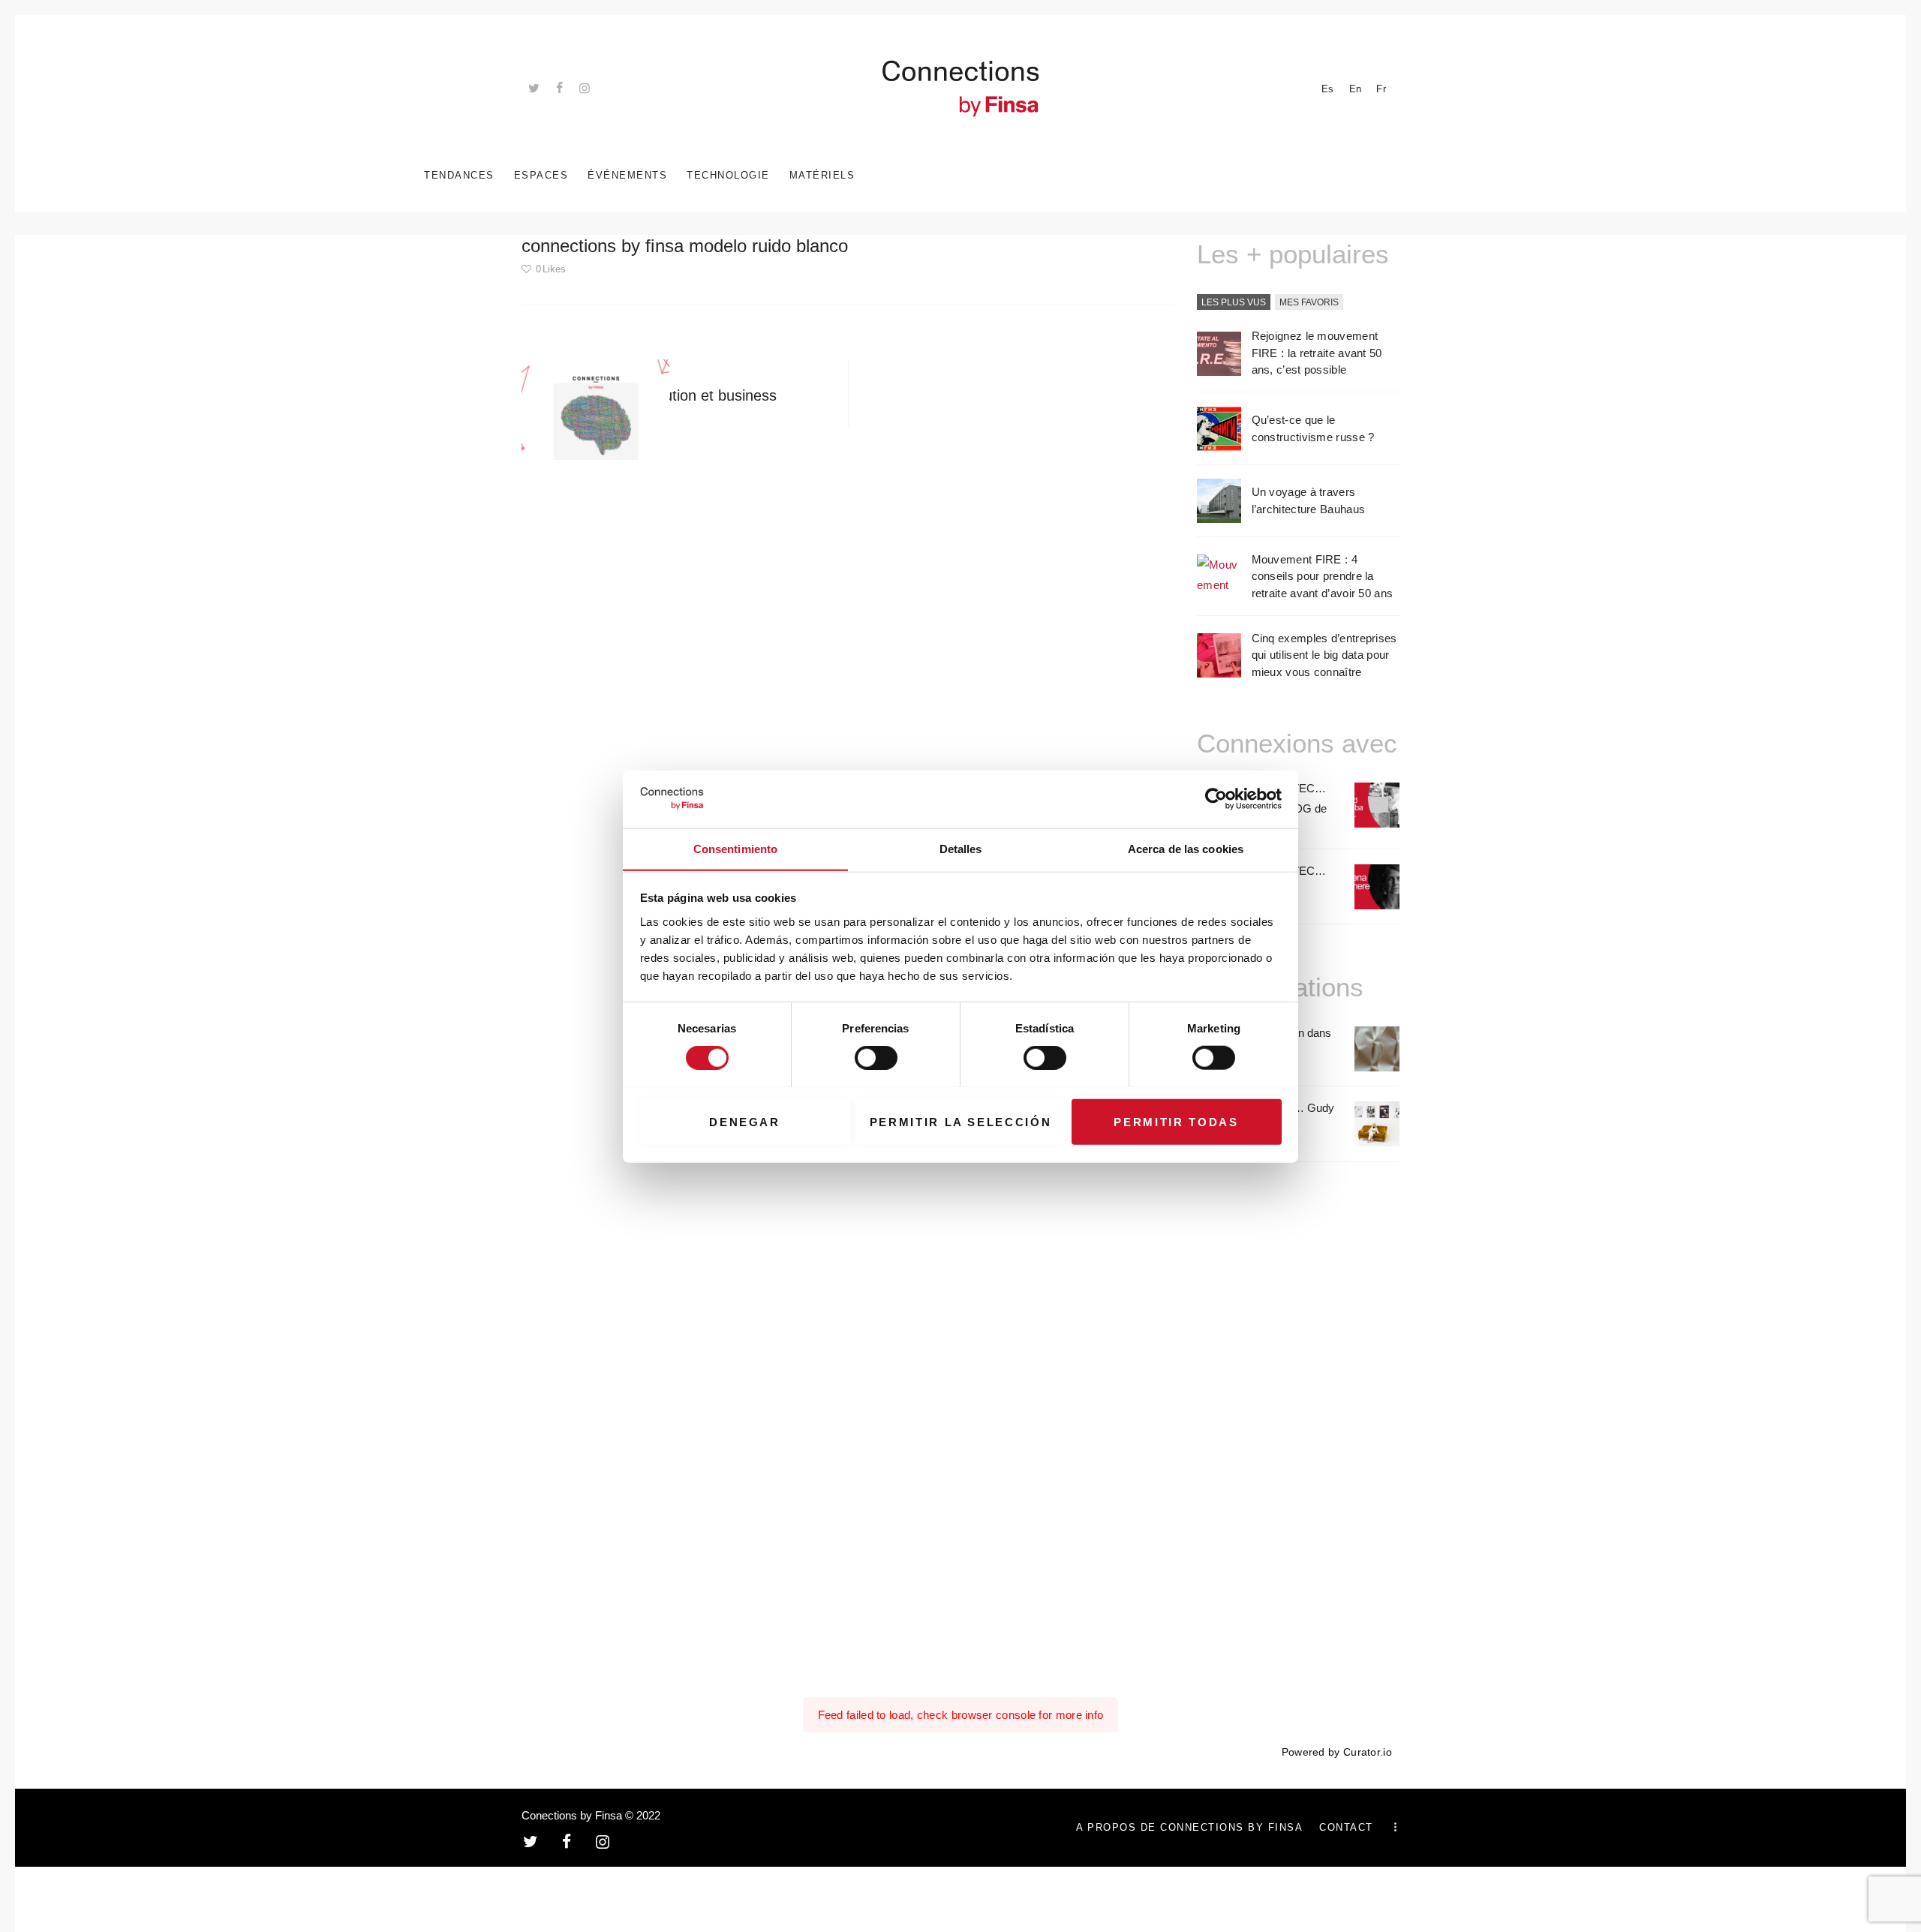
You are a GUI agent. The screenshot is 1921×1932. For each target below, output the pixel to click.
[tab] (1234, 303)
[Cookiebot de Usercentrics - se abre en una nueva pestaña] (1216, 799)
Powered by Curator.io (1337, 1752)
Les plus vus (1234, 302)
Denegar (745, 1121)
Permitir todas (1176, 1121)
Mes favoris (1309, 302)
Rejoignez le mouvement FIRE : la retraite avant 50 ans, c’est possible (1317, 353)
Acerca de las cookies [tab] (1186, 848)
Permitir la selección (961, 1121)
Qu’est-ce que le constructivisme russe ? (1313, 428)
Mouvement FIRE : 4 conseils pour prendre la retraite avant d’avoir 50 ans (1323, 576)
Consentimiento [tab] (735, 848)
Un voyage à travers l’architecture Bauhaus (1309, 500)
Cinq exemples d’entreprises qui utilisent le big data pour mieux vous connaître (1324, 655)
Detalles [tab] (961, 848)
